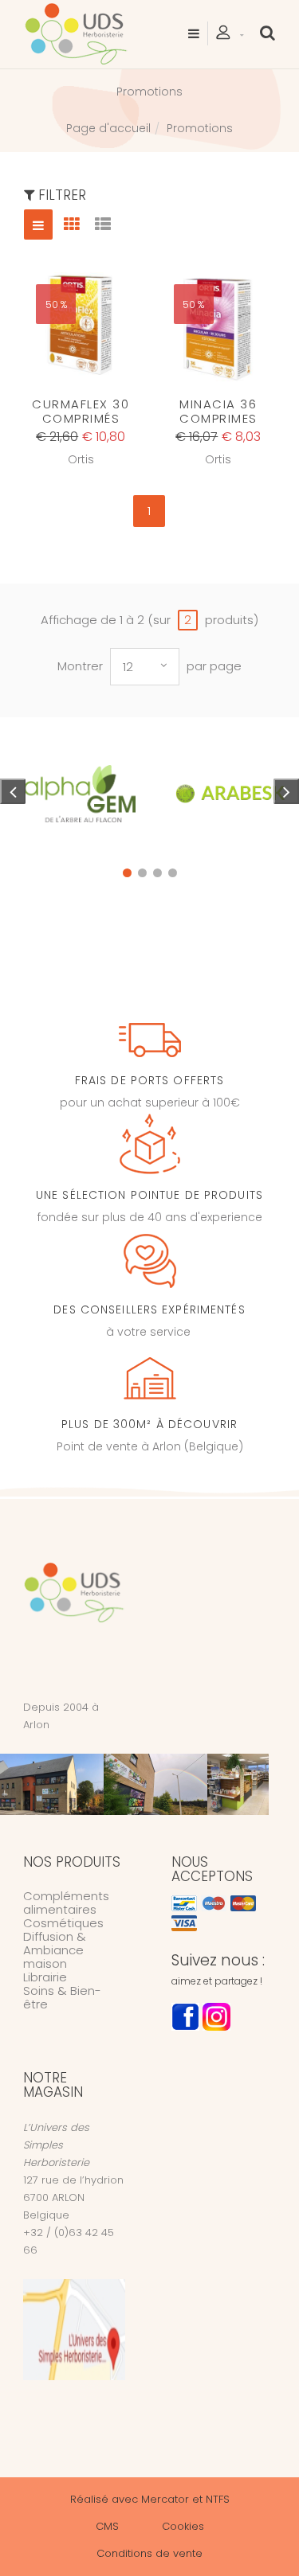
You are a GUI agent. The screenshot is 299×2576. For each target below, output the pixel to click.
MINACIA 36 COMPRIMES (218, 411)
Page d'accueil (108, 128)
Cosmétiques (63, 1923)
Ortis (81, 459)
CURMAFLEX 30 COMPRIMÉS (81, 411)
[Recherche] (268, 33)
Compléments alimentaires (66, 1903)
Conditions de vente (149, 2553)
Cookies (183, 2526)
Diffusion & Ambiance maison (55, 1950)
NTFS (218, 2499)
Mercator (165, 2499)
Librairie (45, 1977)
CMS (107, 2526)
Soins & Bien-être (62, 1997)
